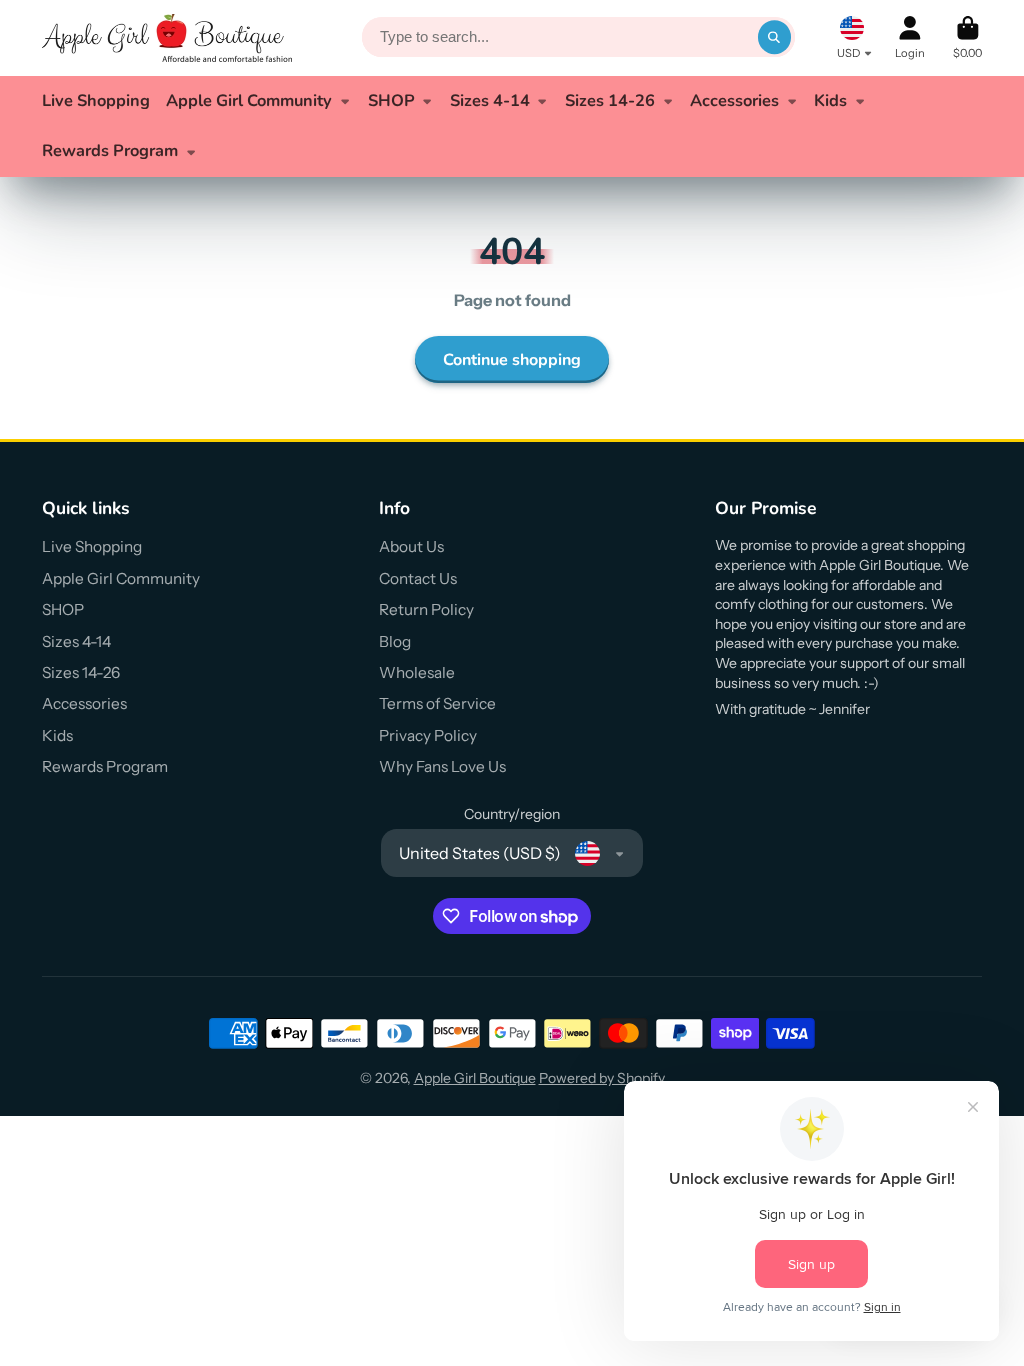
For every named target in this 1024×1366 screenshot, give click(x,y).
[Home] (167, 38)
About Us (411, 546)
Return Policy (426, 609)
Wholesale (417, 672)
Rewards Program (110, 150)
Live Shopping (96, 100)
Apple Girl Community (249, 100)
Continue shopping (512, 360)
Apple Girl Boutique (475, 1078)
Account (910, 37)
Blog (395, 641)
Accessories (734, 100)
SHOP (391, 100)
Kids (830, 100)
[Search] (775, 38)
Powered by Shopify (602, 1078)
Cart (967, 37)
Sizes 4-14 (490, 100)
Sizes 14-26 (610, 100)
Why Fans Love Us (442, 766)
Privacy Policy (428, 735)
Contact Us (418, 578)
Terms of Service (437, 703)
